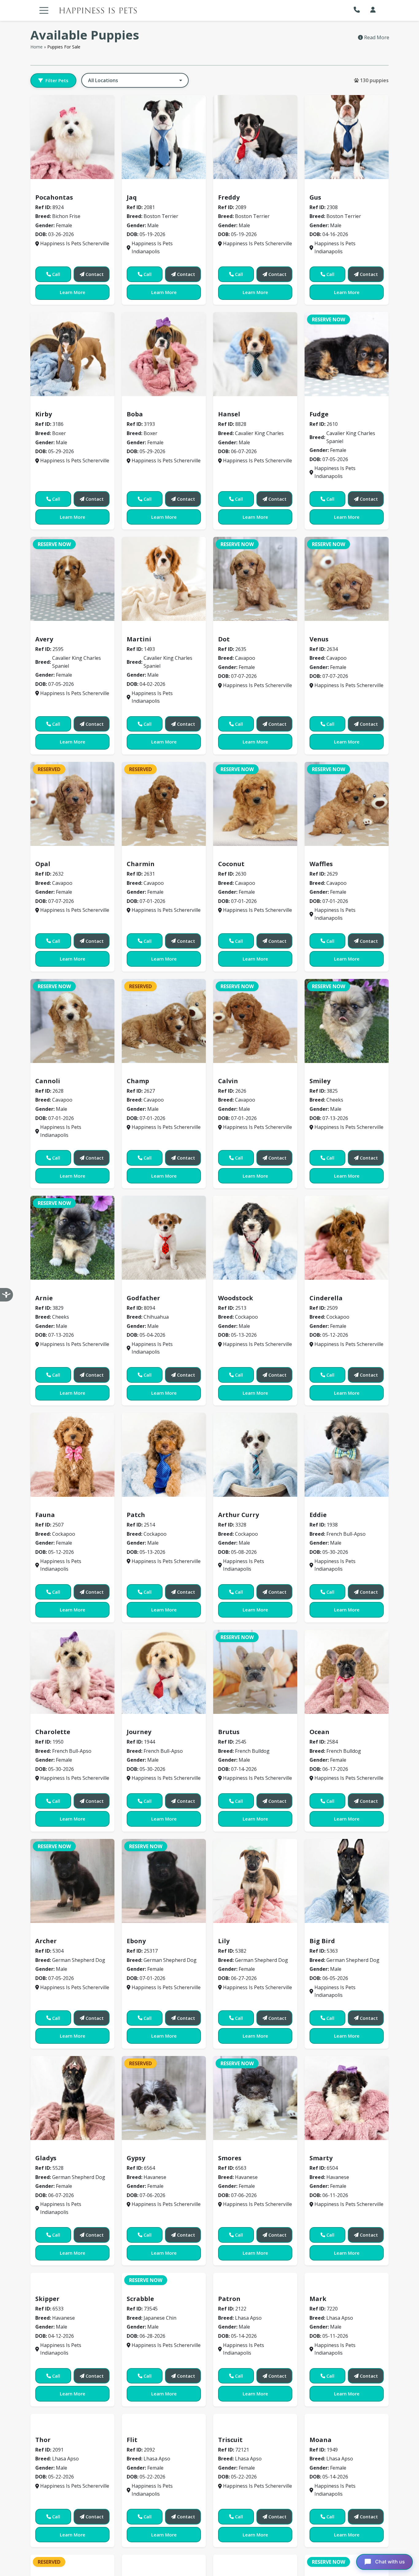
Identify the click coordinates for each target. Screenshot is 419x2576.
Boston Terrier (148, 188)
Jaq (132, 197)
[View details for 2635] (255, 579)
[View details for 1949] (347, 2532)
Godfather (143, 1298)
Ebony (136, 1941)
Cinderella (326, 1298)
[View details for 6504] (347, 2098)
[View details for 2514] (164, 1455)
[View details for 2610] (347, 354)
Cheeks (322, 1072)
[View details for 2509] (347, 1238)
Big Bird (322, 1941)
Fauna (45, 1515)
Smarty (321, 2158)
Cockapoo (233, 1289)
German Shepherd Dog (66, 1932)
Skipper (47, 2375)
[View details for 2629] (347, 804)
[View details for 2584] (347, 1672)
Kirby (44, 414)
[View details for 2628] (72, 1021)
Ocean (319, 1732)
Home (37, 47)
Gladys (46, 2158)
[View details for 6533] (72, 2315)
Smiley (320, 1081)
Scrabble (140, 2375)
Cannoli (48, 1081)
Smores (230, 2158)
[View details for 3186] (72, 354)
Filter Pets (57, 80)
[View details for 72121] (255, 2532)
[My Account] (373, 10)
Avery (44, 639)
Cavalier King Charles (248, 405)
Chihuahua (143, 1289)
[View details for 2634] (347, 579)
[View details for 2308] (347, 137)
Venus (319, 639)
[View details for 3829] (72, 1238)
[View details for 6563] (255, 2098)
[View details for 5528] (72, 2098)
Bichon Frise (53, 188)
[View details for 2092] (164, 2532)
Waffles (321, 864)
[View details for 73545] (164, 2315)
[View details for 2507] (72, 1455)
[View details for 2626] (255, 1021)
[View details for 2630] (255, 804)
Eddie (318, 1515)
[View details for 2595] (72, 579)
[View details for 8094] (164, 1238)
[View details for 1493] (164, 579)
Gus (315, 197)
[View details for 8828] (255, 354)
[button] (358, 10)
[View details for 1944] (164, 1672)
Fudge (319, 414)
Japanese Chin (147, 2366)
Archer (46, 1941)
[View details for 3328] (255, 1455)
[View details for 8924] (72, 137)
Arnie (44, 1298)
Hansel (229, 414)
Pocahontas (54, 197)
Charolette (53, 1732)
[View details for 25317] (164, 1881)
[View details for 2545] (255, 1672)
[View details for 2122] (255, 2315)
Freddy (229, 197)
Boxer (45, 405)
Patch (136, 1515)
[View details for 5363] (347, 1881)
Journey (139, 1732)
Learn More (73, 292)
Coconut (231, 864)
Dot (224, 639)
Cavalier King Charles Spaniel (349, 405)
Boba (135, 414)
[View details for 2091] (72, 2532)
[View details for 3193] (164, 354)
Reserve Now (329, 319)
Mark (318, 2375)
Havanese (142, 2149)
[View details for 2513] (255, 1238)
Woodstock (236, 1298)
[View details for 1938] (347, 1455)
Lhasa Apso (235, 2366)
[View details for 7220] (347, 2315)
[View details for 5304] (72, 1881)
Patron (229, 2375)
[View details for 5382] (255, 1881)
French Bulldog (239, 1723)
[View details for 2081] (164, 137)
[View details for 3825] (347, 1021)
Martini (139, 639)
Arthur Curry (238, 1515)
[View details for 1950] (72, 1672)
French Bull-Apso (333, 1506)
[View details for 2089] (255, 137)
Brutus (229, 1732)
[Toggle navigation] (44, 10)
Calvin (228, 1081)
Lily (224, 1941)
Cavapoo (232, 630)
